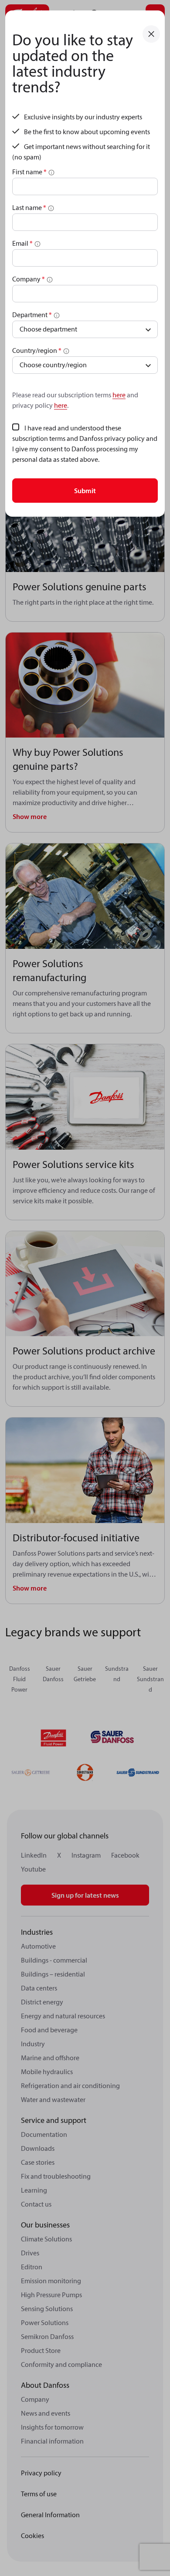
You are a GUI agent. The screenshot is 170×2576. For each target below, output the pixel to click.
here (119, 395)
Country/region (37, 350)
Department (32, 315)
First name (29, 172)
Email (22, 243)
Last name (29, 207)
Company (29, 279)
